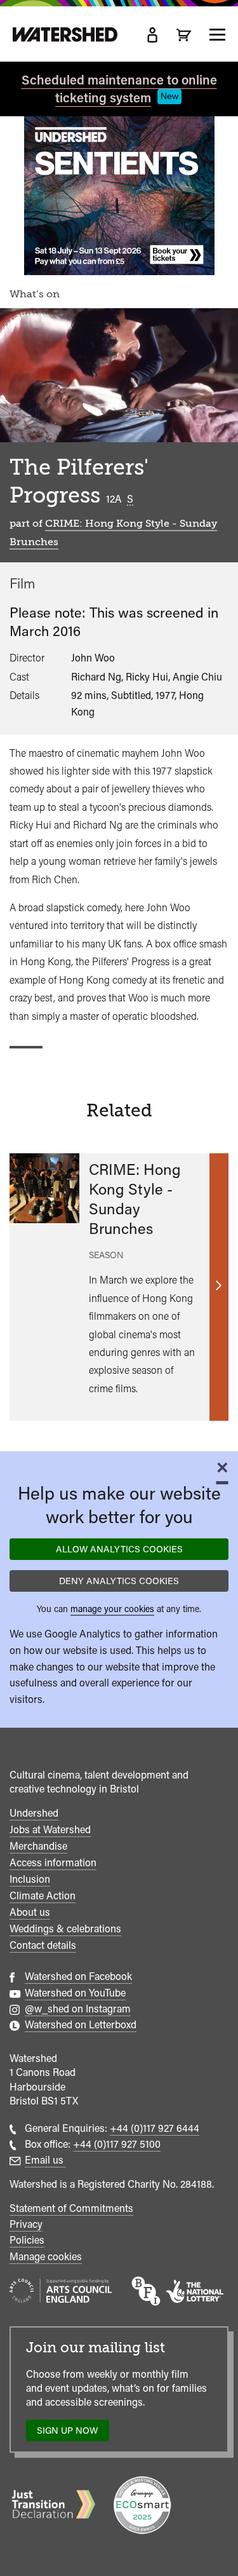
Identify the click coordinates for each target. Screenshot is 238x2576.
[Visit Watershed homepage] (65, 35)
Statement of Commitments (71, 2208)
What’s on (35, 294)
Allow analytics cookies (119, 1549)
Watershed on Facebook (78, 1976)
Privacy (26, 2224)
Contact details (43, 1945)
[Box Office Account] (152, 35)
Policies (27, 2240)
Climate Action (43, 1896)
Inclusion (30, 1879)
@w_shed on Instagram (78, 2009)
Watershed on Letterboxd (81, 2025)
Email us (45, 2160)
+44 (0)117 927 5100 (117, 2144)
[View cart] (184, 35)
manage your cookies (112, 1609)
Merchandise (38, 1846)
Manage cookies (46, 2257)
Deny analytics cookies (119, 1581)
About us (30, 1912)
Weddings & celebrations (65, 1929)
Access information (53, 1863)
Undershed (34, 1813)
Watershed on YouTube (75, 1993)
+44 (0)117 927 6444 (155, 2128)
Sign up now (71, 2433)
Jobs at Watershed (50, 1830)
